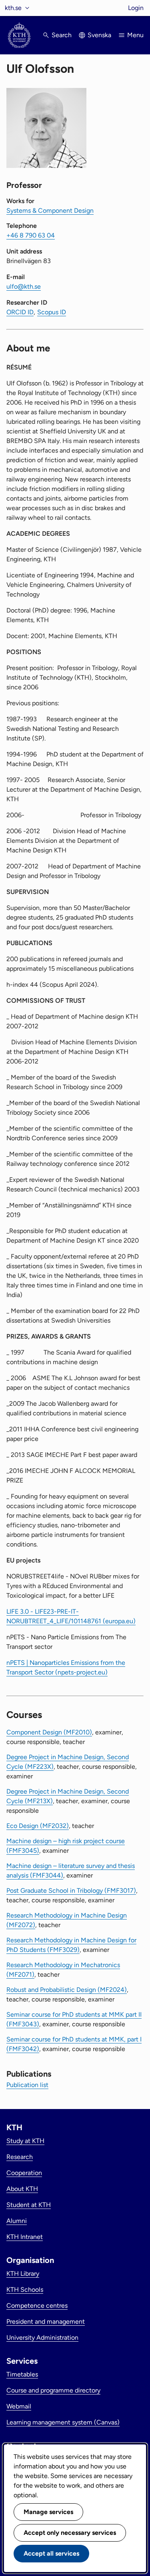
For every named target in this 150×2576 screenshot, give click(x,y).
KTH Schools (25, 2290)
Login (136, 8)
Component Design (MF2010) (49, 1732)
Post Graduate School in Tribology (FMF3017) (71, 1891)
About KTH (22, 2189)
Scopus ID (52, 312)
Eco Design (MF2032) (38, 1826)
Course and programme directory (53, 2390)
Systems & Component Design (50, 211)
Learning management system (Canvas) (63, 2422)
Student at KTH (29, 2205)
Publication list (27, 2085)
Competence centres (37, 2306)
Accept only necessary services (70, 2533)
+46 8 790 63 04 (31, 235)
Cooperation (24, 2173)
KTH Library (23, 2274)
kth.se (13, 8)
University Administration (42, 2338)
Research (20, 2157)
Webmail (19, 2406)
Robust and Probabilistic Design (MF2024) (67, 1990)
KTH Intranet (25, 2237)
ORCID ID (20, 312)
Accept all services (51, 2553)
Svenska (99, 35)
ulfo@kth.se (24, 286)
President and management (46, 2322)
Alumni (17, 2221)
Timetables (22, 2374)
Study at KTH (25, 2141)
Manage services (48, 2512)
